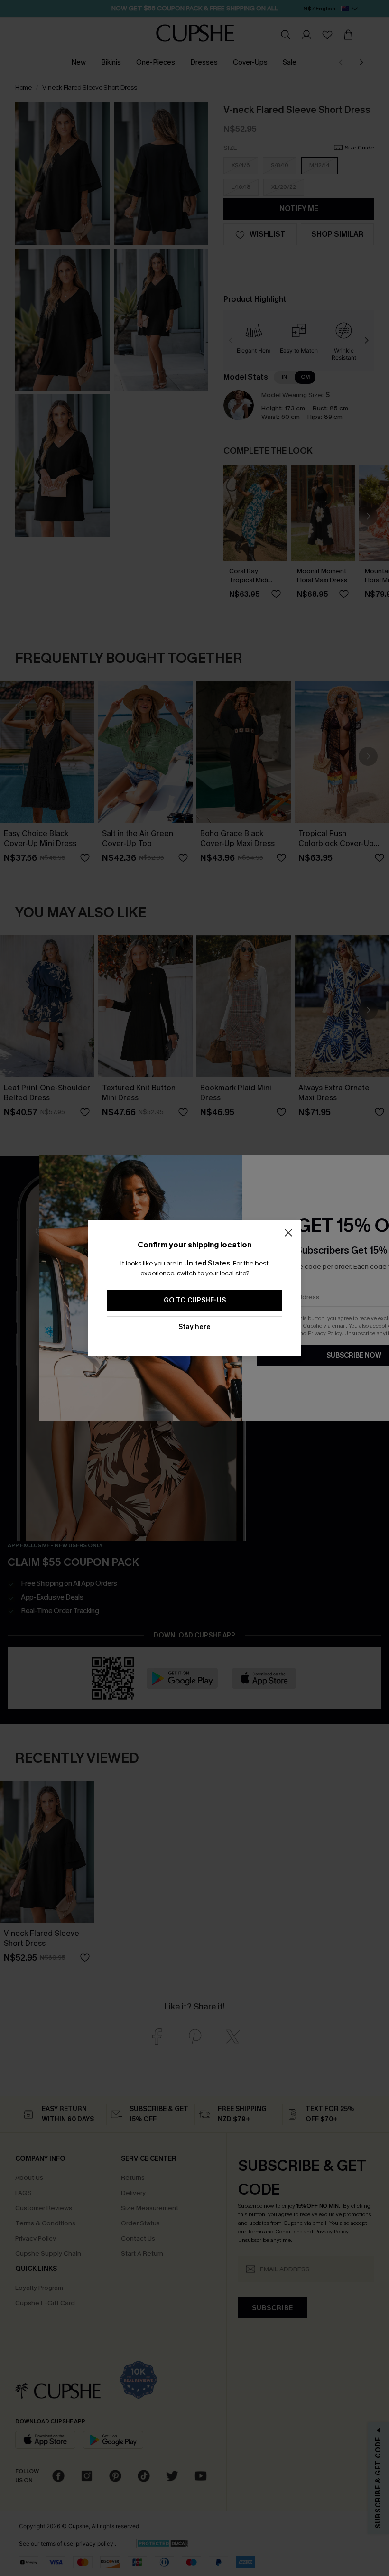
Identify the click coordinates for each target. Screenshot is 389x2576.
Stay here (194, 1327)
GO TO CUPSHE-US (195, 1300)
